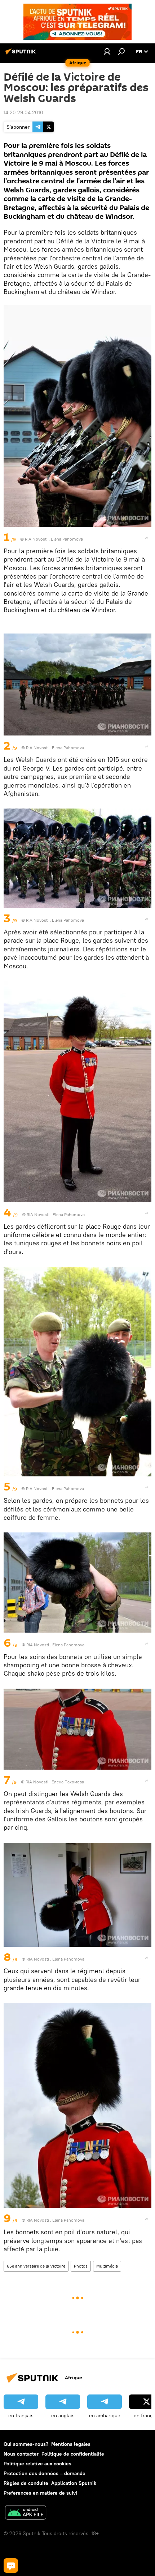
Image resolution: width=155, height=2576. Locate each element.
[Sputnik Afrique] (22, 54)
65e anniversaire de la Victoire (36, 2266)
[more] (147, 538)
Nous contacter (21, 2454)
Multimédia (107, 2266)
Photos (81, 2266)
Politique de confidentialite (73, 2454)
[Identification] (107, 51)
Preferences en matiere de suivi (40, 2493)
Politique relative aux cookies (37, 2464)
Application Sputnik (74, 2483)
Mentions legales (71, 2444)
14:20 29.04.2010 (23, 112)
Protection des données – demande (45, 2473)
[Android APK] (26, 2513)
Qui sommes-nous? (26, 2444)
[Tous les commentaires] (11, 2566)
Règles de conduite (26, 2483)
